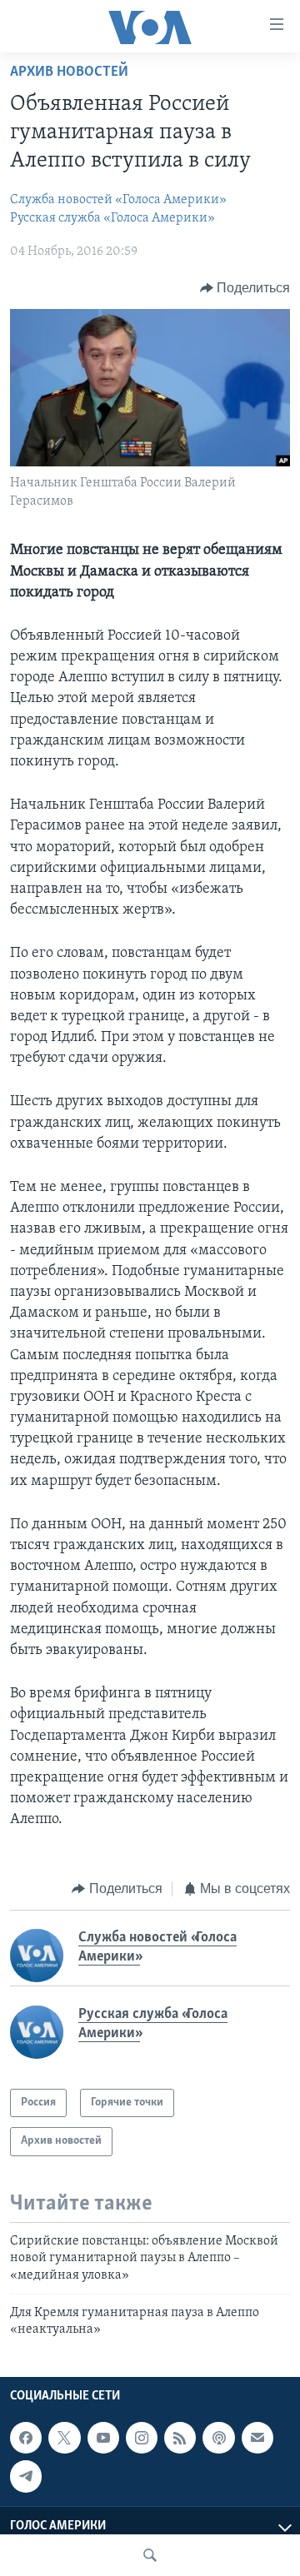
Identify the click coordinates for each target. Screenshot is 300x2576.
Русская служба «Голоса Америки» (112, 218)
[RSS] (180, 2438)
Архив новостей (69, 72)
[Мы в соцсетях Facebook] (26, 2438)
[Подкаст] (218, 2438)
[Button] (245, 288)
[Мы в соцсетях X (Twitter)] (64, 2438)
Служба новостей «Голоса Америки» (118, 200)
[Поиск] (150, 2555)
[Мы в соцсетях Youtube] (103, 2438)
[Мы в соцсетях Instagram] (142, 2438)
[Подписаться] (257, 2438)
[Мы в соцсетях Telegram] (26, 2476)
